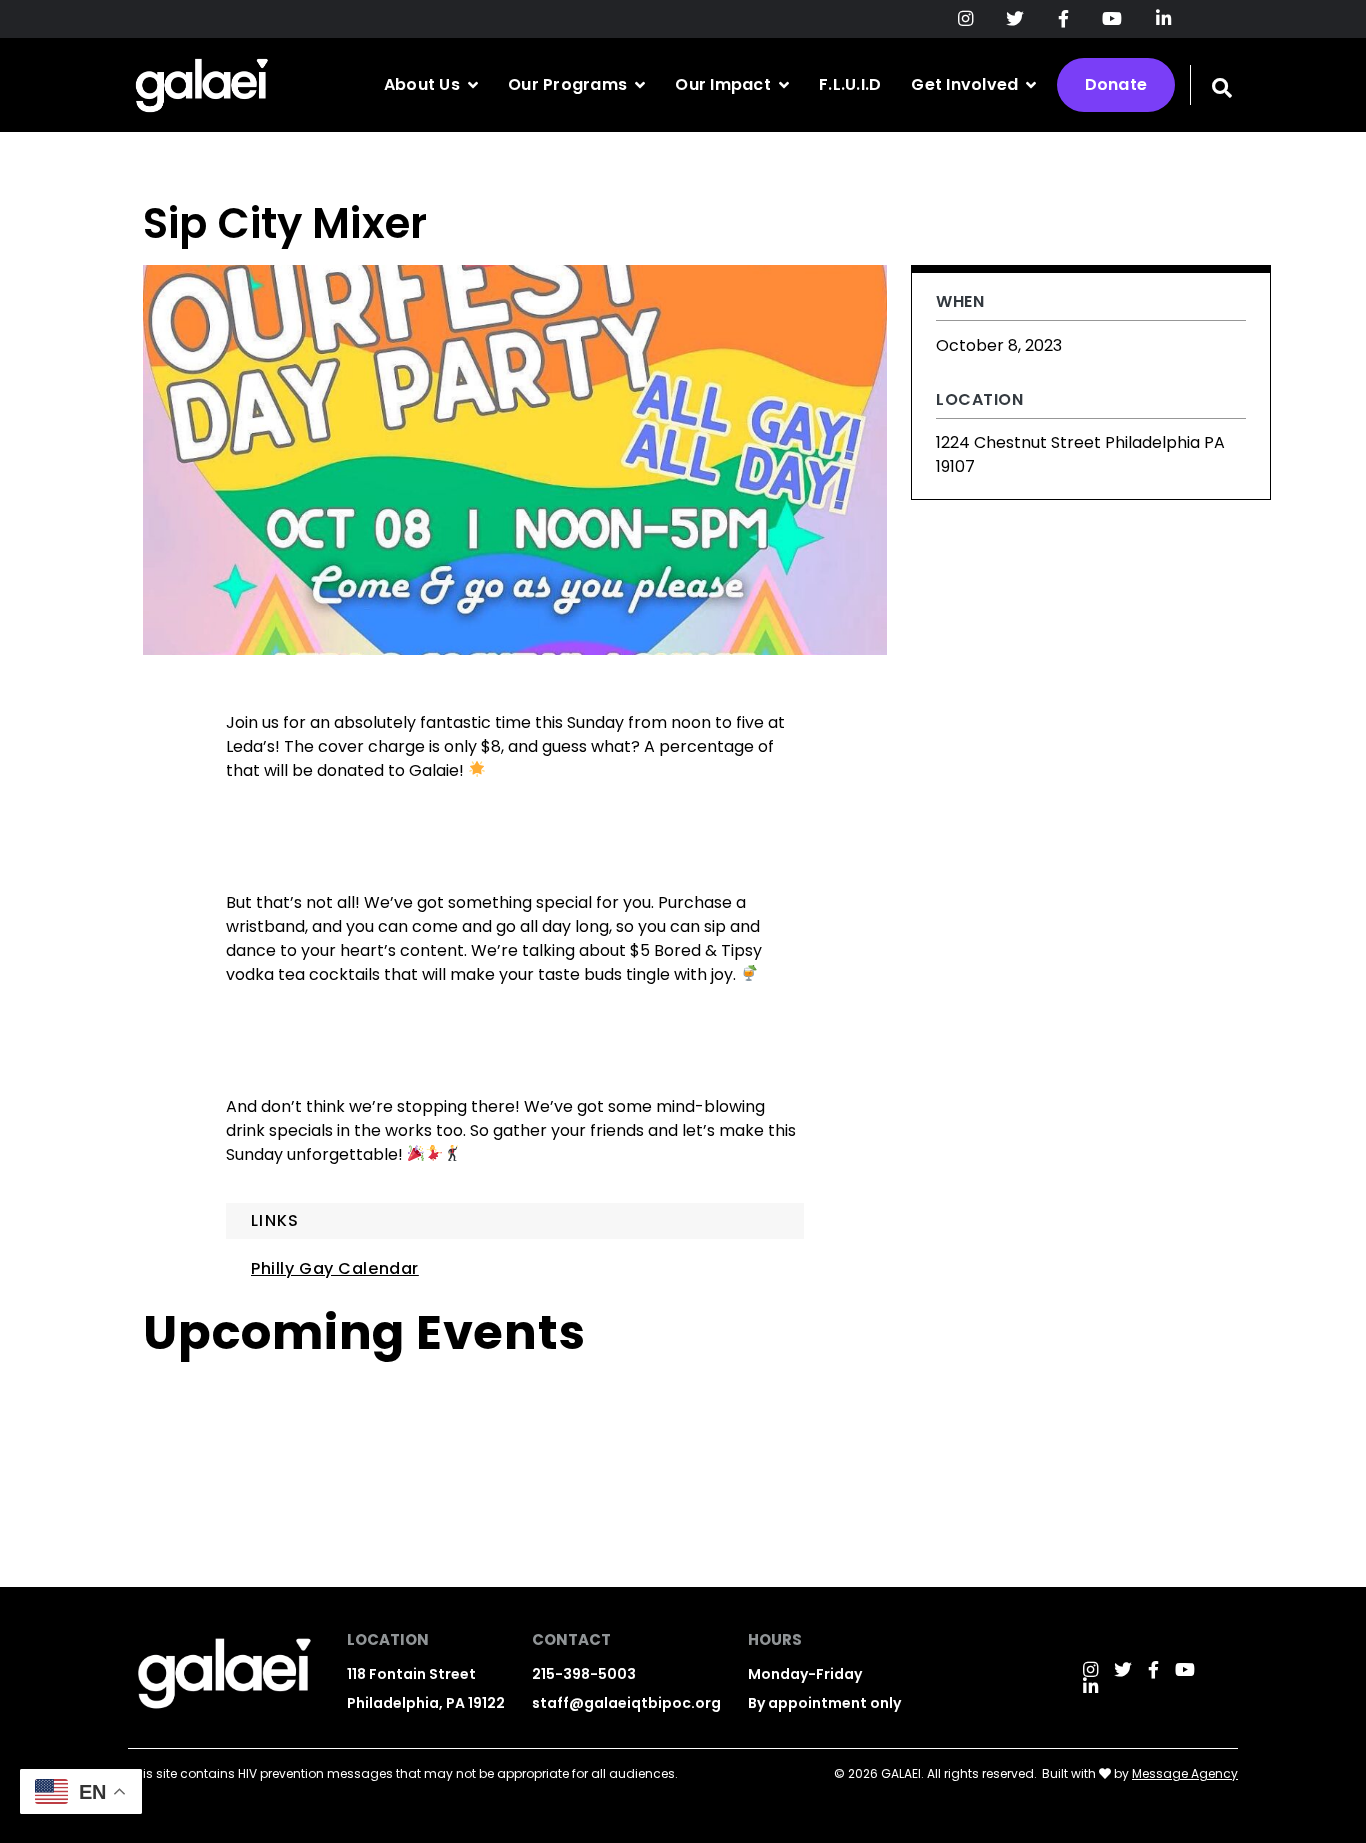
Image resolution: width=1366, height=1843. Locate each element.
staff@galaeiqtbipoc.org (626, 1703)
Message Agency (1185, 1773)
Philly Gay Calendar (335, 1268)
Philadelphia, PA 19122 (426, 1703)
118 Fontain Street (411, 1674)
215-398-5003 (584, 1674)
